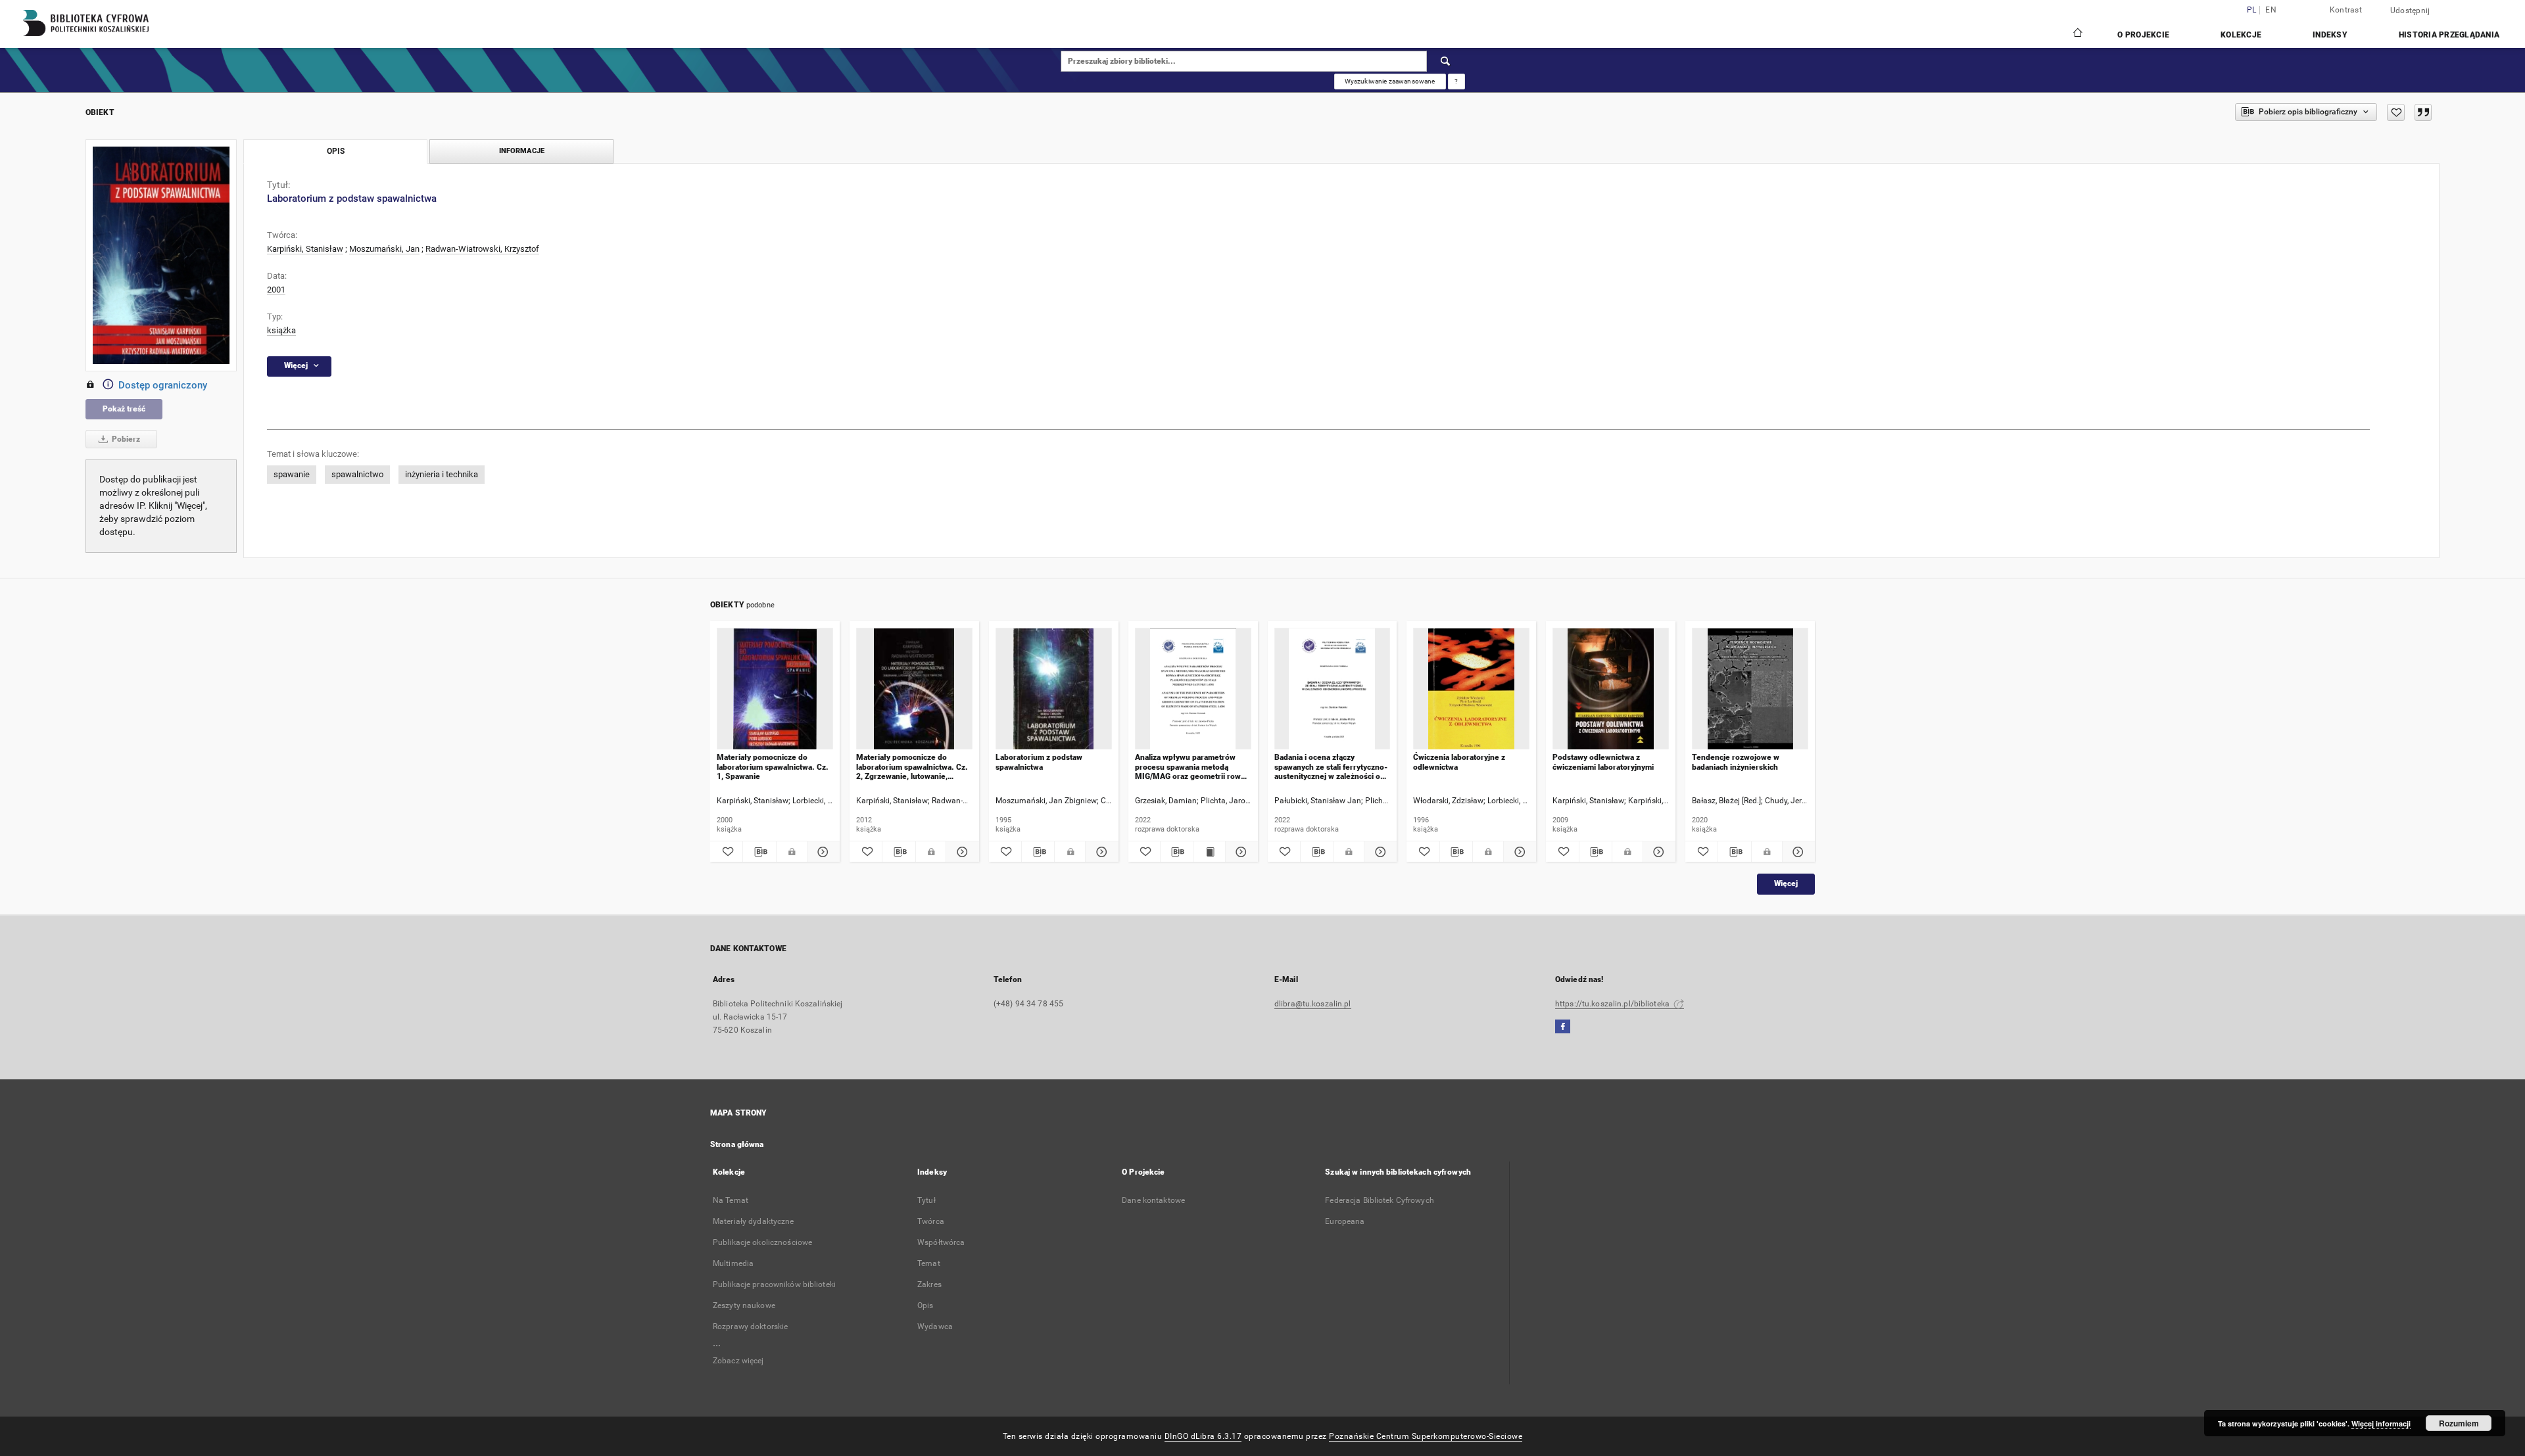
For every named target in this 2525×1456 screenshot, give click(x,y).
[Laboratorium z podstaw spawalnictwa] (1054, 689)
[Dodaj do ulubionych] (2396, 112)
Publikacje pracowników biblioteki (774, 1284)
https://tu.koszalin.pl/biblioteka (1613, 1004)
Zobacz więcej (738, 1361)
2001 (276, 290)
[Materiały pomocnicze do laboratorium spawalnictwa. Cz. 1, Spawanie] (775, 689)
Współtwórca (941, 1242)
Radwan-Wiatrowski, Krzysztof (482, 249)
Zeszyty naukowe (744, 1305)
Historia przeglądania (2449, 35)
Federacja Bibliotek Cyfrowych (1379, 1200)
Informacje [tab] (522, 151)
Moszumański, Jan (384, 249)
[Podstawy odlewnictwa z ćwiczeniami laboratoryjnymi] (1611, 689)
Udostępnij (2410, 11)
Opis (925, 1305)
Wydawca (935, 1327)
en (2271, 10)
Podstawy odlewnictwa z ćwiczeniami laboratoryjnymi (1603, 762)
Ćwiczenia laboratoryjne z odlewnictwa (1459, 762)
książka (281, 330)
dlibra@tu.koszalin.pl (1313, 1004)
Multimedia (733, 1263)
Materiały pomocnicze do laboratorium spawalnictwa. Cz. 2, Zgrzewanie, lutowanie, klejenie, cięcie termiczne (912, 767)
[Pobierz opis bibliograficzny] (759, 852)
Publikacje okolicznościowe (762, 1242)
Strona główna (737, 1144)
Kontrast (2346, 10)
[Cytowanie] (2423, 112)
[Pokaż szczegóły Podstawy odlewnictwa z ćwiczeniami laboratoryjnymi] (1657, 852)
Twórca (931, 1221)
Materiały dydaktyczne (754, 1221)
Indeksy (2330, 35)
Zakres (929, 1284)
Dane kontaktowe (1153, 1200)
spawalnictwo (357, 474)
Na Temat (731, 1200)
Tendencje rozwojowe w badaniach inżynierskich (1736, 762)
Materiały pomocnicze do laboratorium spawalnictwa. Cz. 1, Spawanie (773, 767)
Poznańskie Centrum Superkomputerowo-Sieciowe (1426, 1436)
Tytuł (926, 1200)
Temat (929, 1263)
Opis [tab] (336, 151)
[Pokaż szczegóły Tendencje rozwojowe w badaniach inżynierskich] (1797, 852)
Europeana (1345, 1221)
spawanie (292, 474)
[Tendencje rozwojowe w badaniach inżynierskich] (1750, 689)
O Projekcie (2143, 35)
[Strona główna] (2077, 34)
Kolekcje (2241, 35)
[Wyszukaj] (1446, 61)
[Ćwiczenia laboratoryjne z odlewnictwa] (1471, 689)
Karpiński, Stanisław (305, 249)
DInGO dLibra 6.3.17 (1203, 1436)
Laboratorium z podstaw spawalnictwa (1039, 762)
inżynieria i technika (442, 474)
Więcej (1786, 883)
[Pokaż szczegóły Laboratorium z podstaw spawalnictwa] (1100, 852)
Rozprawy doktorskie (750, 1327)
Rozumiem (2459, 1423)
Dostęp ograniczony (163, 385)
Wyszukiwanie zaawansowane (1390, 81)
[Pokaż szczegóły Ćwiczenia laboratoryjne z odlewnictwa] (1518, 852)
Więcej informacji (2381, 1423)
